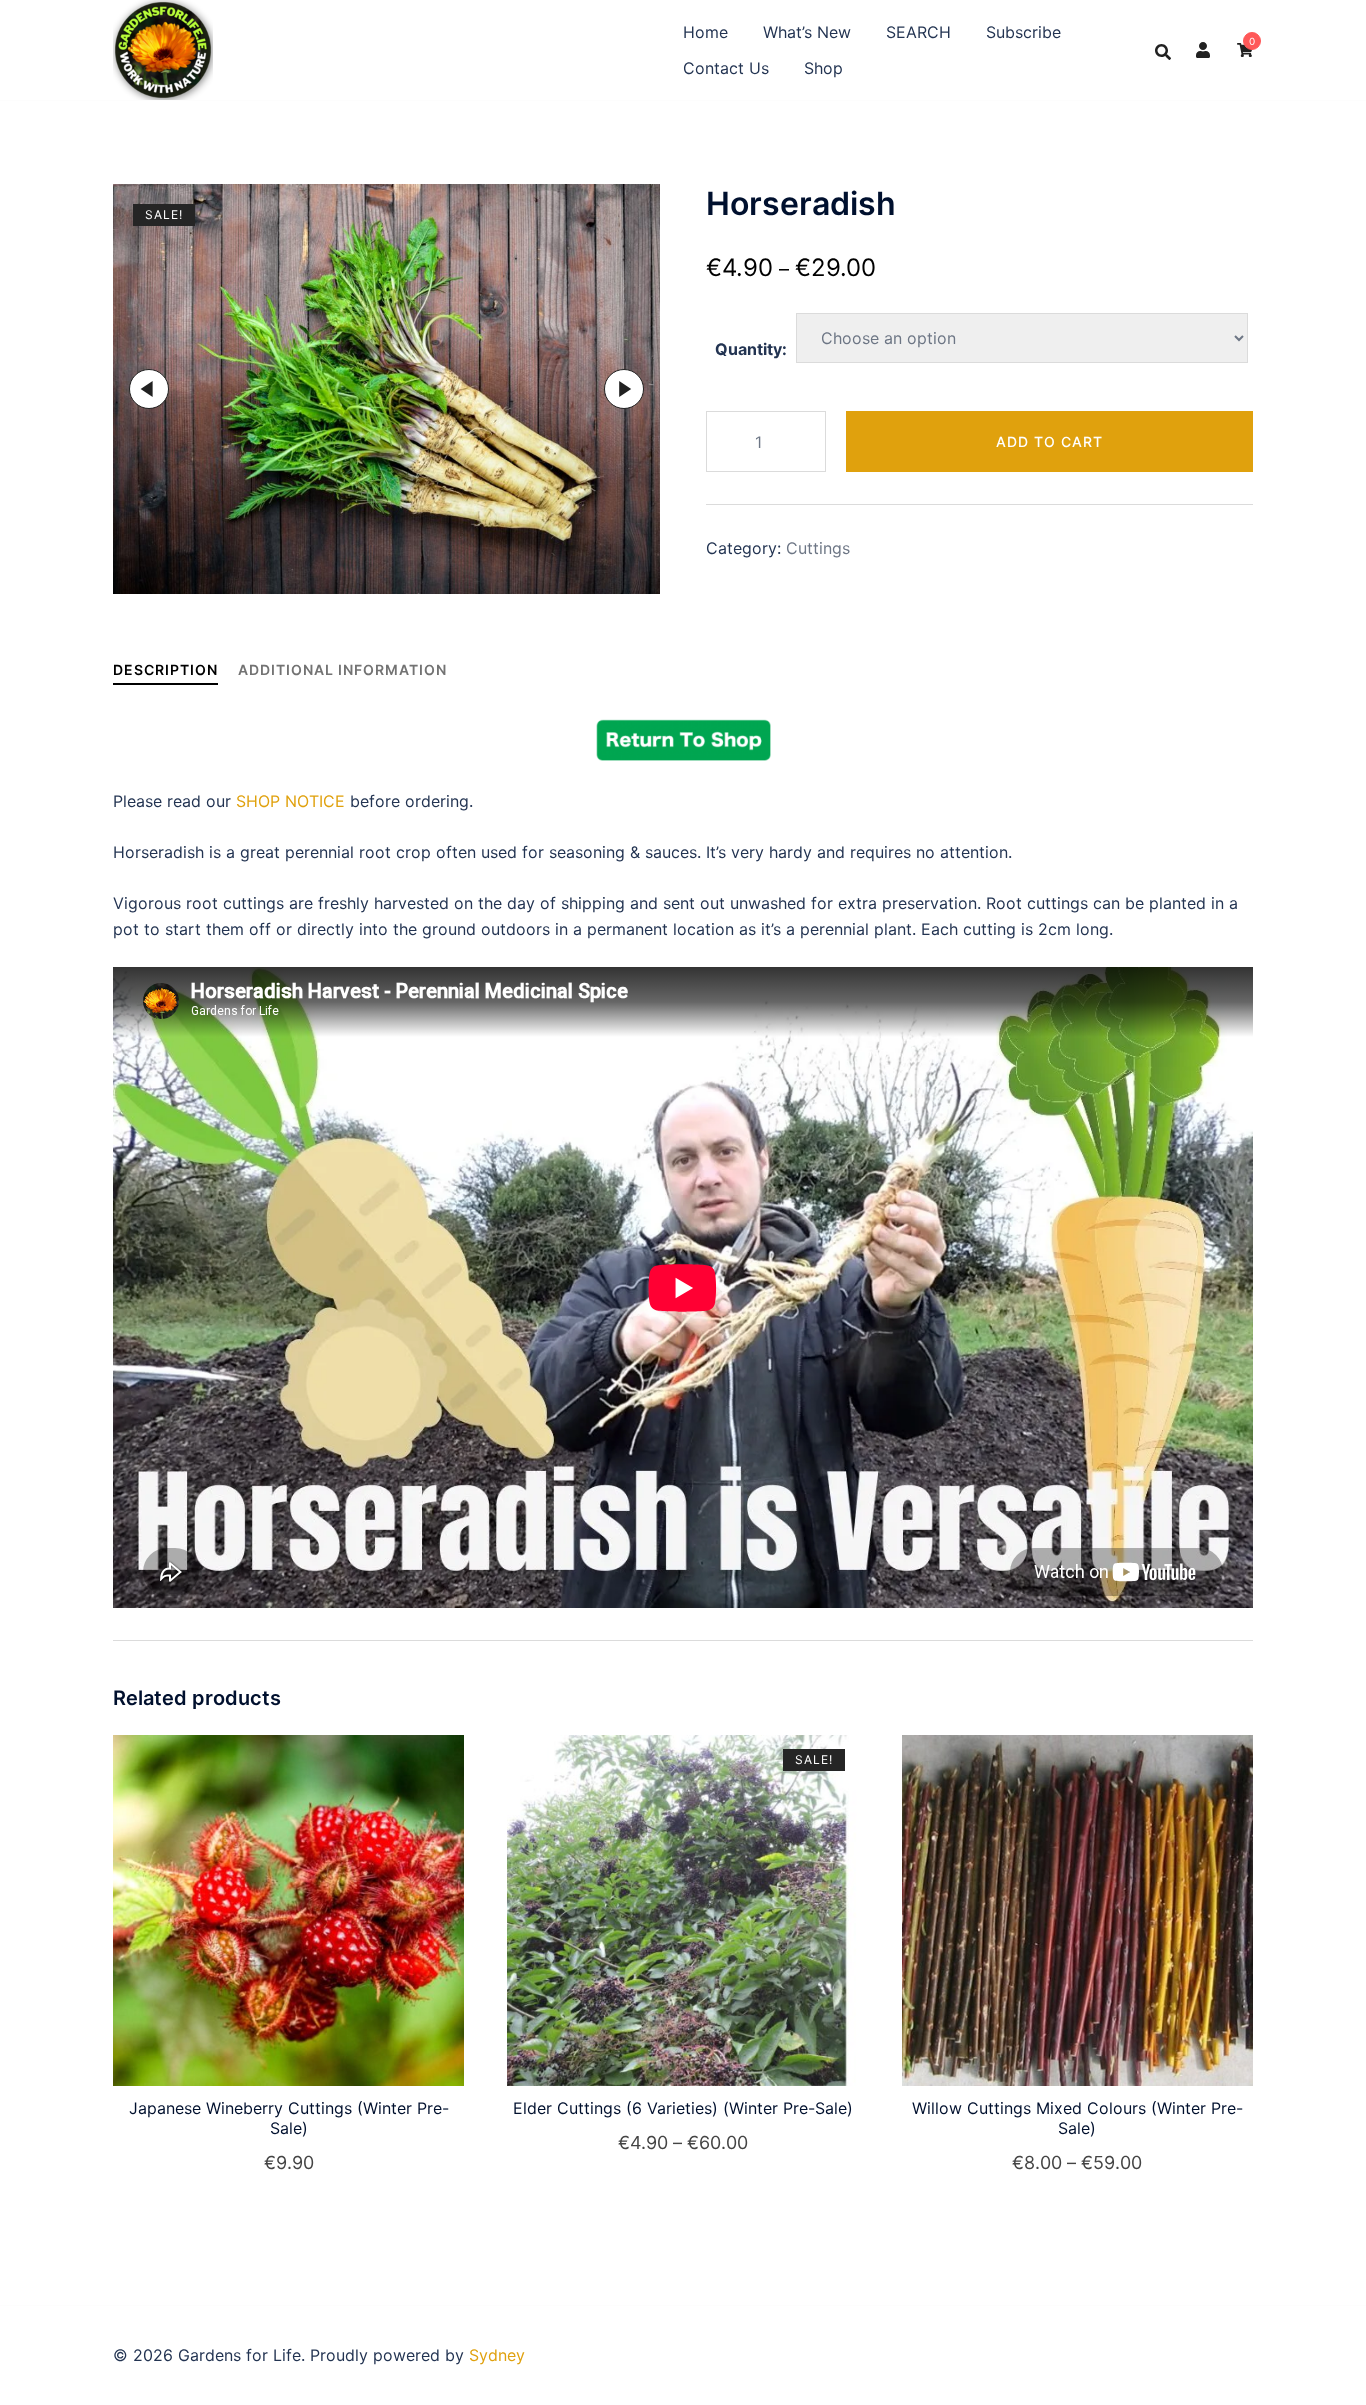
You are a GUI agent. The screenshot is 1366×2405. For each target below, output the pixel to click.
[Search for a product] (1163, 50)
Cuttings (818, 548)
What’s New (807, 32)
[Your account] (1204, 50)
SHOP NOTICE (290, 801)
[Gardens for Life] (163, 48)
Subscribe (1023, 32)
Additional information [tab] (342, 669)
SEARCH (918, 32)
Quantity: (751, 349)
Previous (149, 389)
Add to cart (1049, 441)
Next (624, 389)
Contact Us (726, 68)
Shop (823, 68)
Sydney (497, 2355)
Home (705, 32)
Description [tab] (165, 669)
